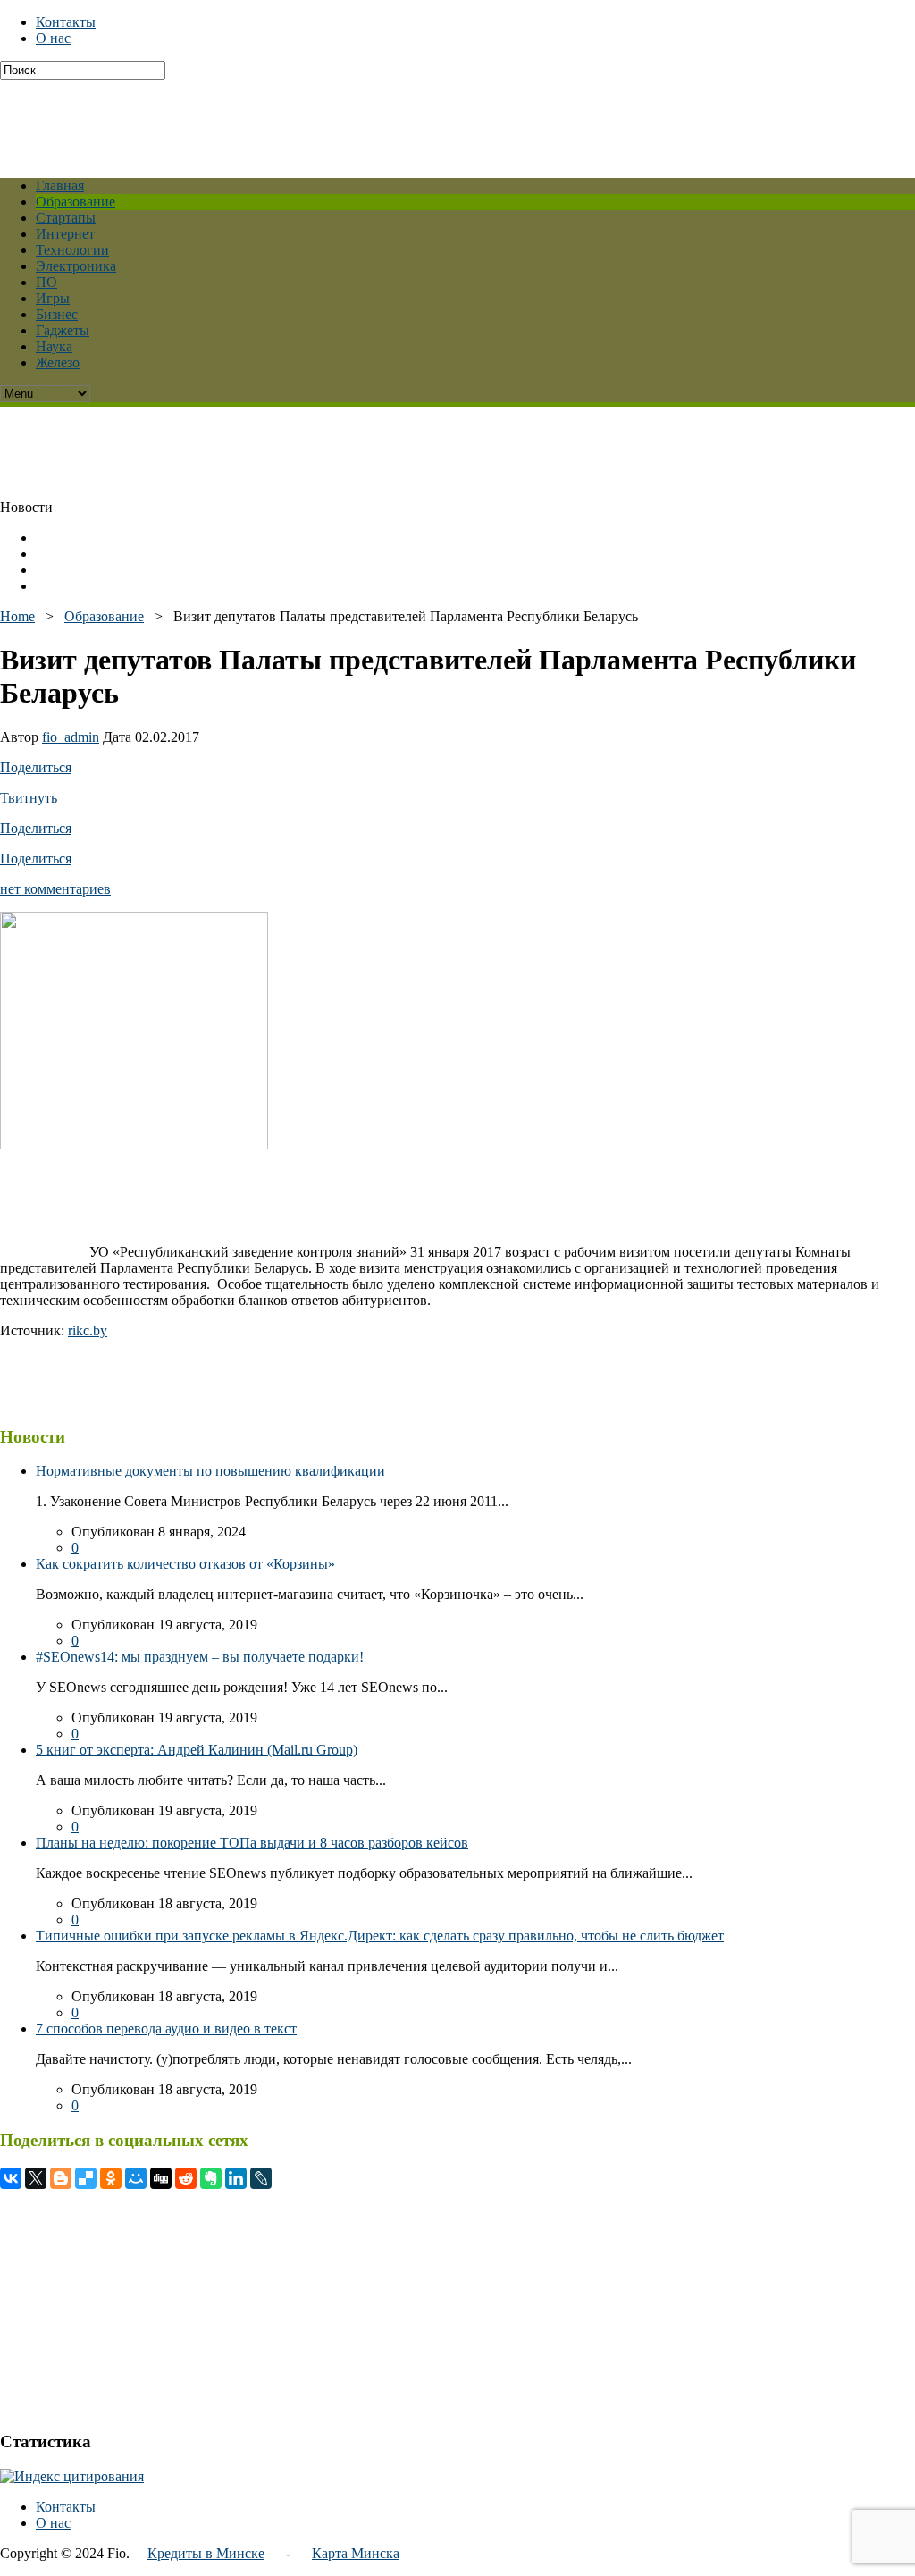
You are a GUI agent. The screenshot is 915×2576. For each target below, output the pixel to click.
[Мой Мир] (136, 2178)
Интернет (65, 234)
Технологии (72, 250)
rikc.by (88, 1330)
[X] (36, 2178)
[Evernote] (211, 2178)
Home (17, 616)
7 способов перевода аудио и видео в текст (166, 2029)
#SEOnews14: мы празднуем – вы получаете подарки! (200, 1657)
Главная (60, 185)
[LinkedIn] (236, 2178)
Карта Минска (356, 2553)
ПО (46, 282)
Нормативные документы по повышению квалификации (210, 1471)
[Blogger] (61, 2178)
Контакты (66, 22)
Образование (76, 202)
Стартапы (66, 218)
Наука (54, 346)
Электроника (76, 266)
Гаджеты (63, 330)
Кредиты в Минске (206, 2553)
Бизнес (57, 314)
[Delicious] (86, 2178)
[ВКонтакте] (11, 2178)
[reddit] (186, 2178)
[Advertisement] (433, 120)
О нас (53, 38)
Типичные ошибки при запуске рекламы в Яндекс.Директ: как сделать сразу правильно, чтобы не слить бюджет (380, 1936)
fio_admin (71, 737)
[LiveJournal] (261, 2178)
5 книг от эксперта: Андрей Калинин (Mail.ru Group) (197, 1750)
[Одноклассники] (111, 2178)
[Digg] (161, 2178)
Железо (58, 362)
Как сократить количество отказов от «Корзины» (185, 1564)
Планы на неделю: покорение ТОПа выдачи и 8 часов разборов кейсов (252, 1843)
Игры (53, 298)
